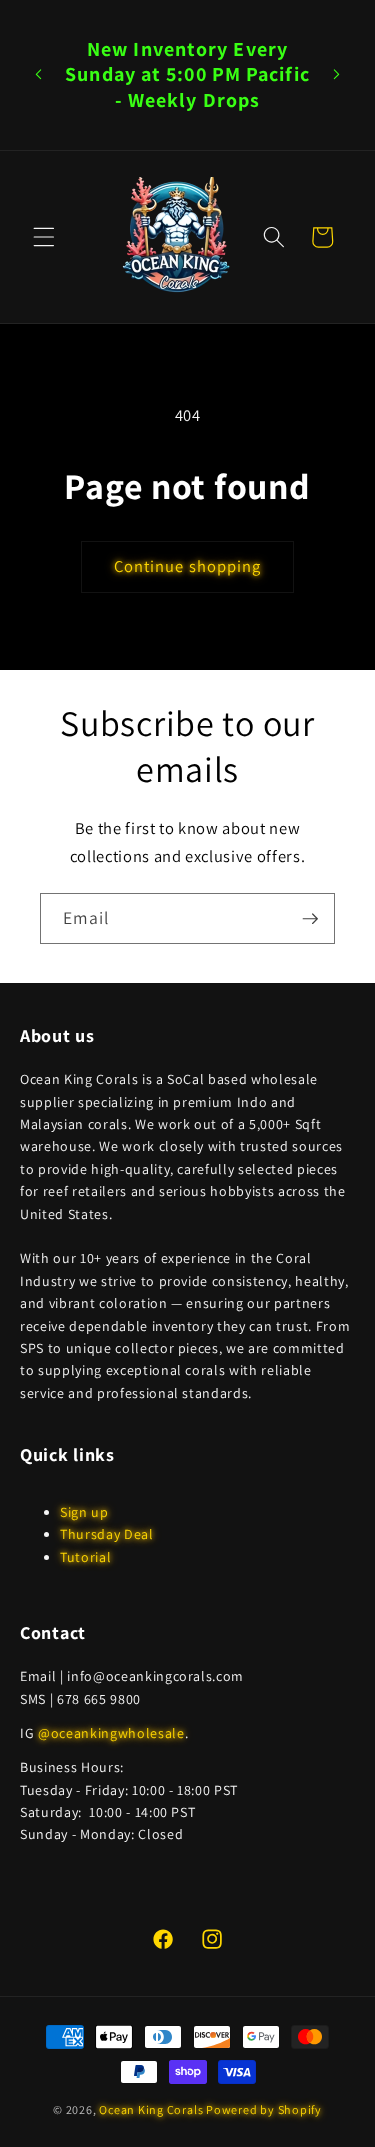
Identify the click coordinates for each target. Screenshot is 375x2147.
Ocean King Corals (151, 2109)
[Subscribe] (310, 919)
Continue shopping (188, 566)
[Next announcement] (337, 75)
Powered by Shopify (264, 2109)
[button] (44, 237)
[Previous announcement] (39, 75)
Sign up (84, 1512)
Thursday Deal (107, 1534)
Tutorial (85, 1557)
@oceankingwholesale (111, 1733)
